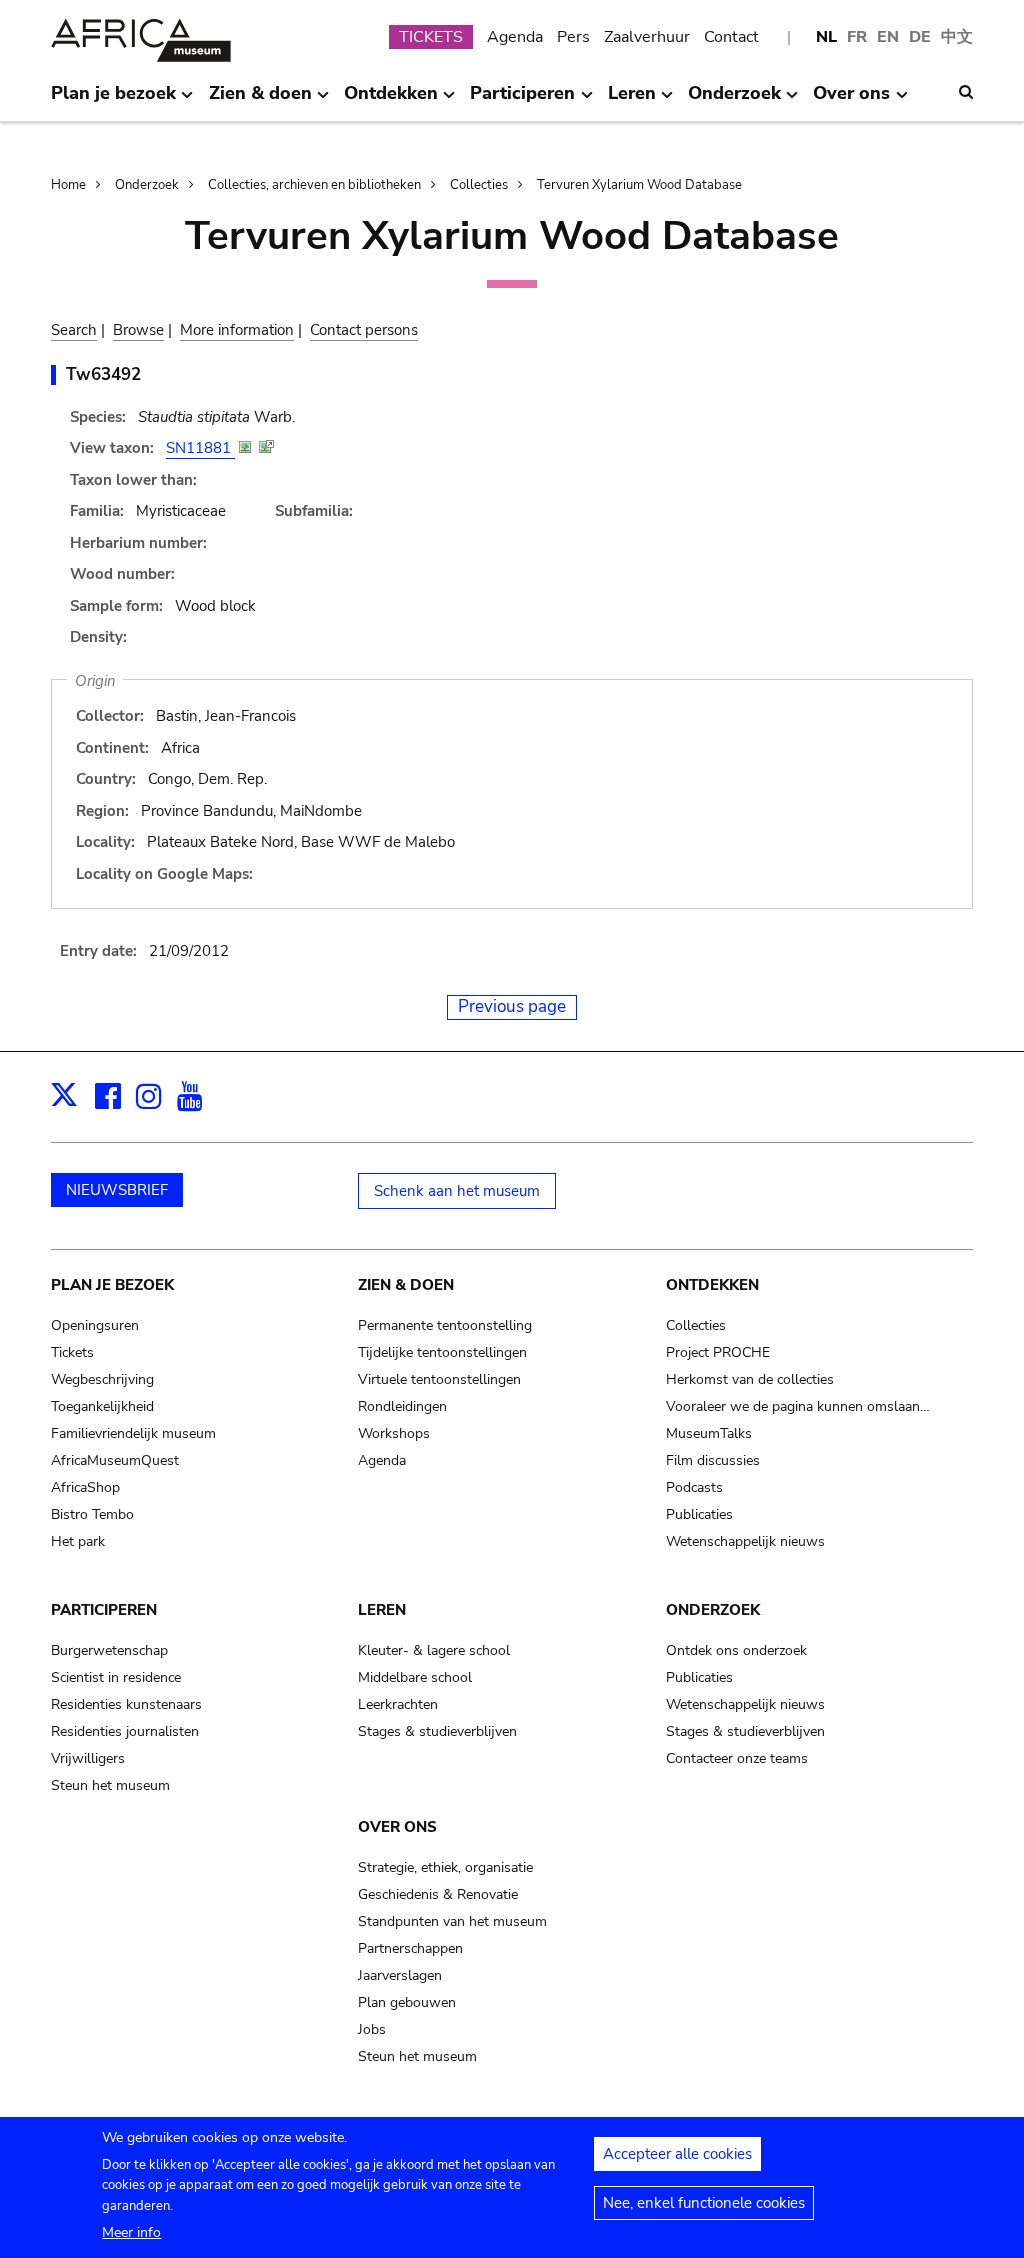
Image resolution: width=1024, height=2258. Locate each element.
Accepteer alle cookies (677, 2154)
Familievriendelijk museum (133, 1433)
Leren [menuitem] (632, 101)
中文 (957, 37)
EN (888, 37)
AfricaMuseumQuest (115, 1460)
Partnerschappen (410, 1948)
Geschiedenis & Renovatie (438, 1894)
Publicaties (699, 1514)
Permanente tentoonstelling (445, 1325)
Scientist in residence (116, 1677)
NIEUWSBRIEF (117, 1190)
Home (68, 185)
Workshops (394, 1433)
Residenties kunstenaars (126, 1704)
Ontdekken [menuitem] (391, 101)
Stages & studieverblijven (437, 1731)
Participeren (104, 1610)
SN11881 (200, 448)
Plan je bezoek (112, 1285)
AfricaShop (85, 1487)
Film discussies (713, 1460)
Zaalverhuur (647, 37)
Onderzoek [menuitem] (734, 101)
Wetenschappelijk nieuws (745, 1541)
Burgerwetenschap (109, 1650)
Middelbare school (415, 1677)
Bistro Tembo (92, 1514)
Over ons (397, 1827)
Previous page (512, 1006)
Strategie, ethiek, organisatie (445, 1867)
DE (920, 37)
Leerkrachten (398, 1704)
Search (74, 330)
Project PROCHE (718, 1352)
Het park (78, 1541)
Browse (138, 330)
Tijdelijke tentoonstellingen (442, 1352)
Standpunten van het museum (452, 1921)
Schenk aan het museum (457, 1191)
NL (826, 37)
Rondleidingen (402, 1406)
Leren (382, 1610)
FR (857, 37)
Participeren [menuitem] (522, 101)
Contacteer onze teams (737, 1758)
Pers (573, 37)
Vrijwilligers (88, 1758)
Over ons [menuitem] (851, 101)
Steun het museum (110, 1785)
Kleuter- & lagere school (434, 1650)
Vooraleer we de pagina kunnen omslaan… (798, 1406)
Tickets (72, 1352)
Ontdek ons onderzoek (736, 1650)
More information (237, 330)
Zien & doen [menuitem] (260, 101)
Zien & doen (406, 1285)
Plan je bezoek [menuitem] (113, 101)
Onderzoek (147, 185)
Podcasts (694, 1487)
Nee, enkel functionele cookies (704, 2203)
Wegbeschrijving (102, 1379)
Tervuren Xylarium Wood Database (639, 185)
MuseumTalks (709, 1433)
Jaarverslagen (400, 1975)
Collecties (479, 185)
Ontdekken (712, 1285)
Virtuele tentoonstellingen (439, 1379)
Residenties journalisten (125, 1731)
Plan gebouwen (407, 2002)
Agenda (515, 37)
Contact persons (364, 330)
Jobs (372, 2029)
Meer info (131, 2232)
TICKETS (431, 37)
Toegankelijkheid (102, 1406)
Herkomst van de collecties (750, 1379)
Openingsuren (95, 1325)
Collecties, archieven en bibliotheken (314, 185)
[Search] (966, 92)
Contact (731, 37)
